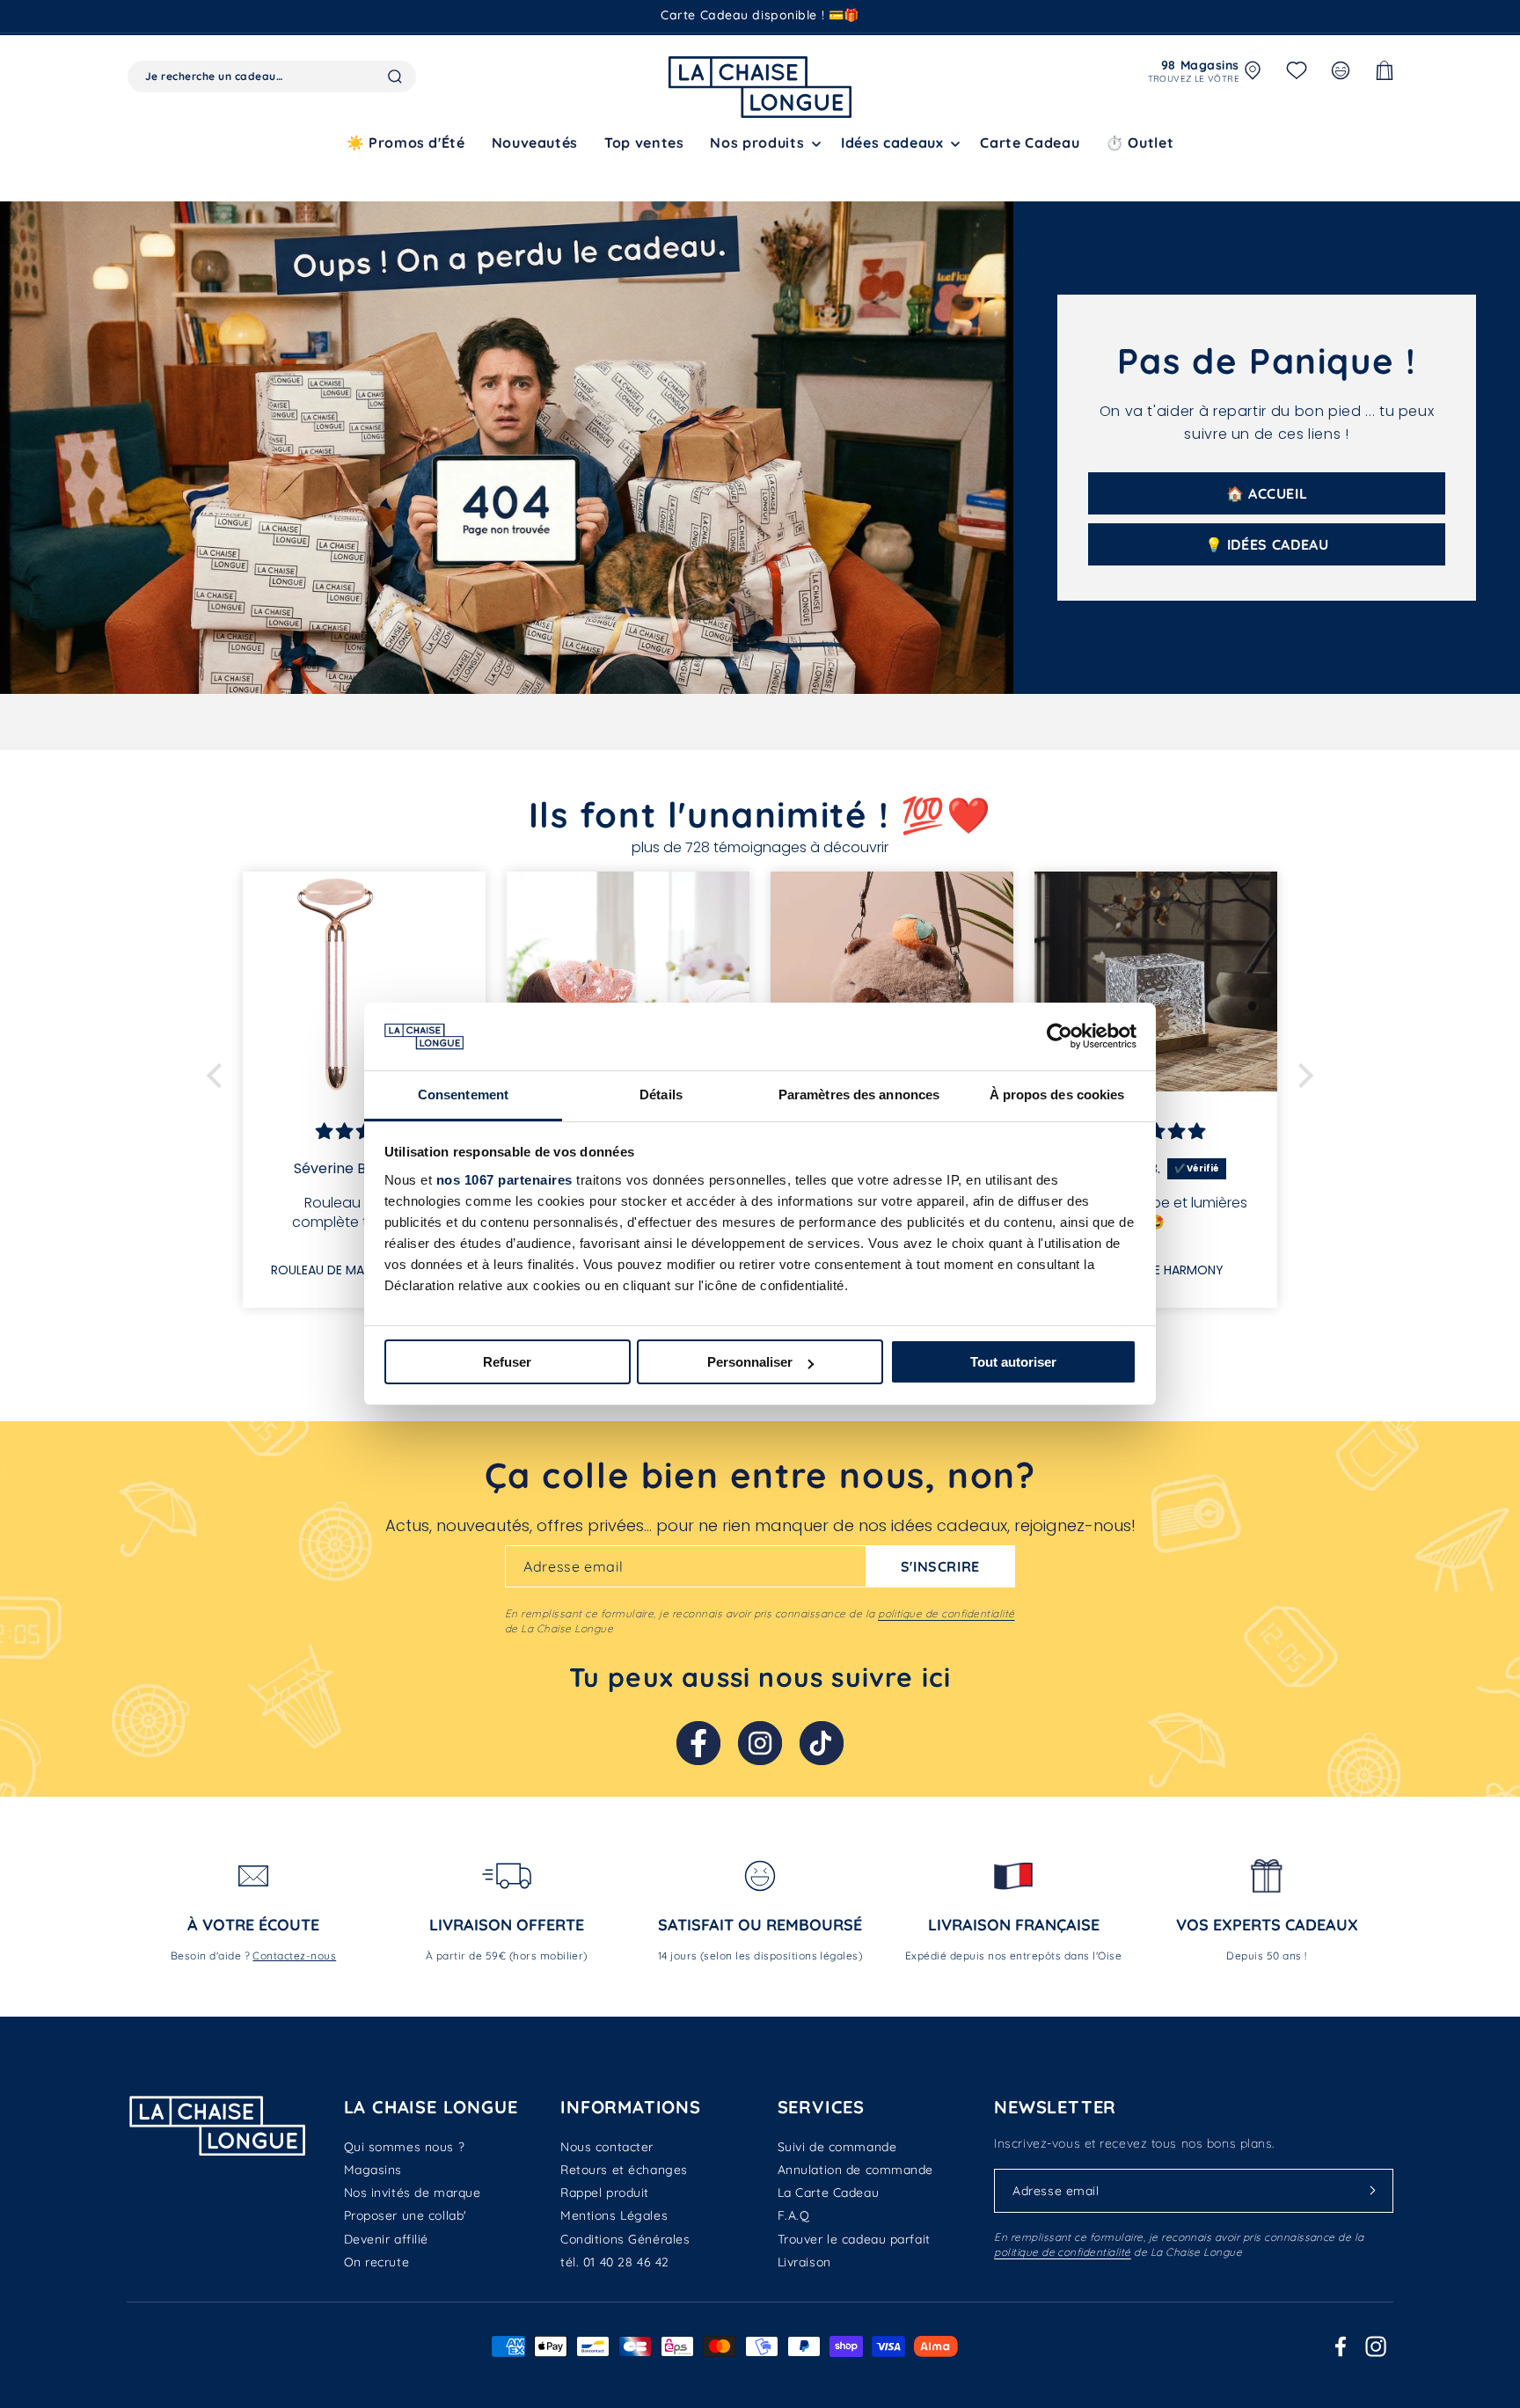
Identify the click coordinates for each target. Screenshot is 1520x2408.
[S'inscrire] (1373, 2191)
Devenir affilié (386, 2239)
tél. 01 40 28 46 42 (615, 2262)
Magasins (373, 2170)
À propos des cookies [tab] (1057, 1095)
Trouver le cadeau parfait (854, 2239)
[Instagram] (760, 1743)
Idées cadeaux (892, 142)
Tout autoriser (1013, 1362)
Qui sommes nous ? (405, 2147)
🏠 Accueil (1267, 493)
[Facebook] (698, 1743)
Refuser (507, 1362)
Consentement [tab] (463, 1095)
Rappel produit (605, 2193)
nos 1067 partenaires (504, 1180)
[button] (762, 143)
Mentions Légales (614, 2215)
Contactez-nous (294, 1956)
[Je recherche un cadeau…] (395, 77)
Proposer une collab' (406, 2215)
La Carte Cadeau (828, 2193)
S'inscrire (940, 1566)
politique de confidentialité (946, 1613)
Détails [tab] (661, 1095)
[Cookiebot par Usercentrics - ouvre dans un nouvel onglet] (1060, 1036)
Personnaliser (750, 1362)
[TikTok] (822, 1743)
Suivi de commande (837, 2147)
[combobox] (272, 77)
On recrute (377, 2262)
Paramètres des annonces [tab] (859, 1095)
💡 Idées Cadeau (1267, 544)
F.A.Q (794, 2215)
